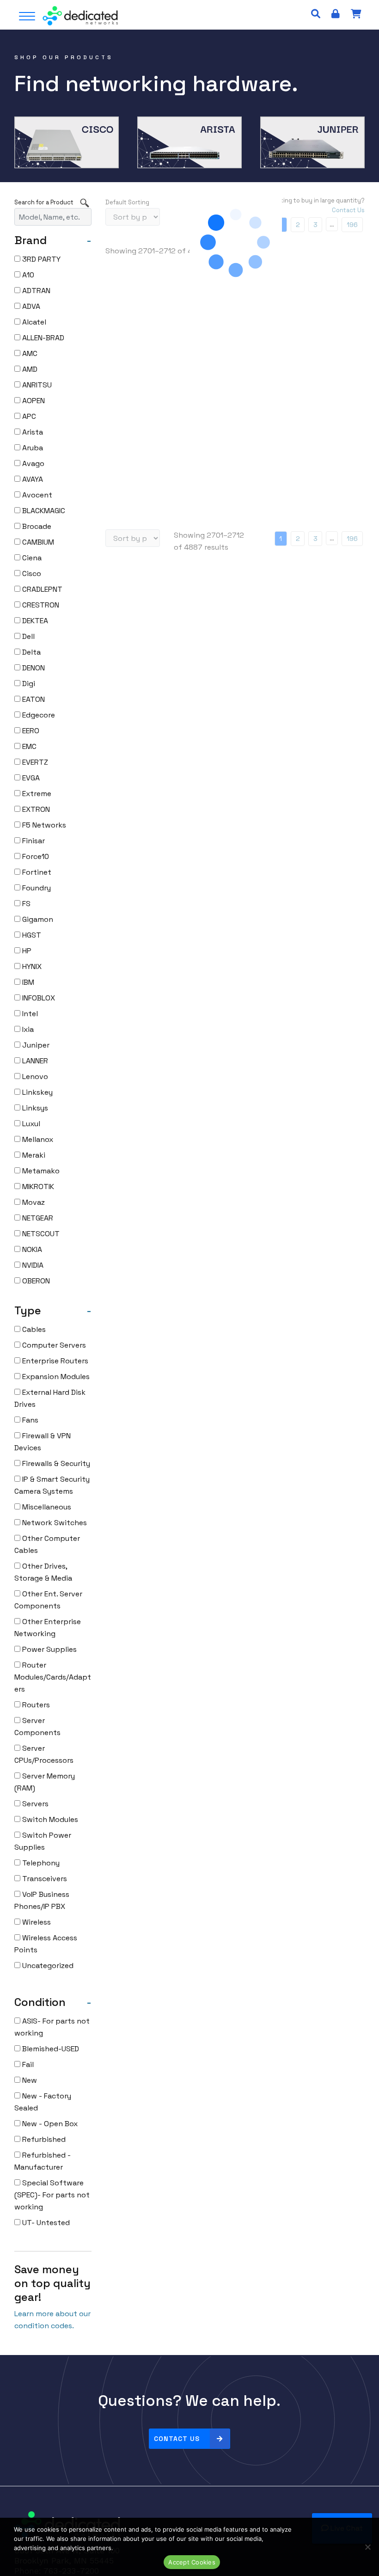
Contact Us (177, 2439)
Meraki (33, 1155)
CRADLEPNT (41, 589)
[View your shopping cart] (356, 14)
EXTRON (35, 809)
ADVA (30, 306)
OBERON (35, 1281)
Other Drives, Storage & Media (43, 1572)
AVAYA (32, 479)
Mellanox (37, 1139)
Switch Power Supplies (43, 1841)
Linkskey (37, 1092)
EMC (28, 746)
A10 (27, 275)
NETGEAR (37, 1218)
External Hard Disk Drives (50, 1398)
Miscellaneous (46, 1507)
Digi (28, 684)
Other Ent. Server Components (48, 1600)
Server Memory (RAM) (45, 1782)
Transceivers (44, 1879)
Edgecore (38, 715)
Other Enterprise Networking (48, 1628)
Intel (29, 1014)
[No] (367, 2547)
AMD (29, 369)
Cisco (31, 573)
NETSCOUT (40, 1234)
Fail (27, 2064)
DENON (33, 668)
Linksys (34, 1108)
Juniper (35, 1045)
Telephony (40, 1863)
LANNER (34, 1061)
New (29, 2080)
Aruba (32, 448)
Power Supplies (49, 1649)
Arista (32, 432)
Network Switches (54, 1523)
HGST (31, 935)
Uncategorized (47, 1966)
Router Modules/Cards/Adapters (53, 1677)
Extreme (36, 794)
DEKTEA (34, 621)
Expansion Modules (55, 1377)
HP (26, 951)
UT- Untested (45, 2223)
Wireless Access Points (46, 1944)
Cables (33, 1329)
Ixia (27, 1029)
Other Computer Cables (47, 1544)
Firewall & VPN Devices (43, 1442)
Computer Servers (53, 1345)
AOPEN (33, 401)
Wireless (36, 1922)
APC (28, 416)
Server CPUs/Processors (44, 1754)
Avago (32, 463)
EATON (33, 699)
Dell (28, 636)
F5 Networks (43, 825)
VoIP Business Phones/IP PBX (42, 1900)
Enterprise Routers (54, 1361)
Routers (35, 1705)
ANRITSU (36, 385)
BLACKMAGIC (43, 511)
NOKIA (31, 1249)
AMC (29, 353)
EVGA (30, 778)
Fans (29, 1420)
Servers (34, 1804)
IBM (27, 982)
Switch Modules (49, 1819)
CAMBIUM (37, 542)
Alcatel (33, 322)
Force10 (35, 856)
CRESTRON (40, 605)
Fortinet (36, 872)
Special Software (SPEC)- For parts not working (52, 2195)
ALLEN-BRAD (42, 338)
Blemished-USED (50, 2049)
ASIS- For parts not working (52, 2027)
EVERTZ (34, 762)
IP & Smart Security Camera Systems (52, 1485)
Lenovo (34, 1076)
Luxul (30, 1124)
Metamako (40, 1171)
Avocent (36, 495)
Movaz (33, 1202)
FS (25, 904)
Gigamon (37, 919)
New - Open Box (49, 2124)
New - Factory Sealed (43, 2102)
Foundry (36, 888)
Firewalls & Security (55, 1463)
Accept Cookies (192, 2562)
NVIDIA (32, 1265)
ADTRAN (35, 291)
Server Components (37, 1727)
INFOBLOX (38, 998)
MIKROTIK (37, 1187)
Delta (31, 652)
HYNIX (31, 966)
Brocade (36, 526)
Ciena (31, 558)
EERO (30, 731)
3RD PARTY (40, 259)
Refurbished (43, 2139)
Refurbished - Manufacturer (43, 2161)
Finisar (33, 841)
